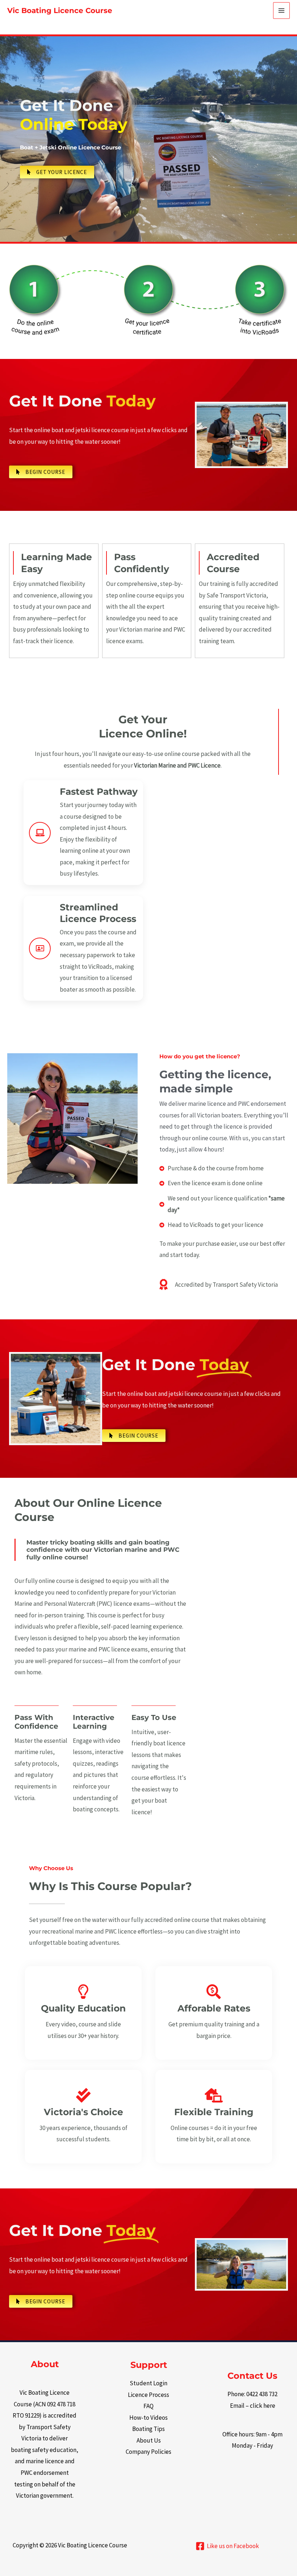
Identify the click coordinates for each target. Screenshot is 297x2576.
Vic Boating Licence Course (60, 11)
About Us (149, 2440)
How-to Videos (148, 2418)
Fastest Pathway (99, 791)
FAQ (148, 2406)
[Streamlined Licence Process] (40, 948)
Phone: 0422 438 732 (252, 2394)
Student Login (148, 2383)
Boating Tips (148, 2429)
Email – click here (253, 2406)
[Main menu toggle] (281, 11)
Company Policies (148, 2452)
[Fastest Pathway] (40, 833)
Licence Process (148, 2395)
